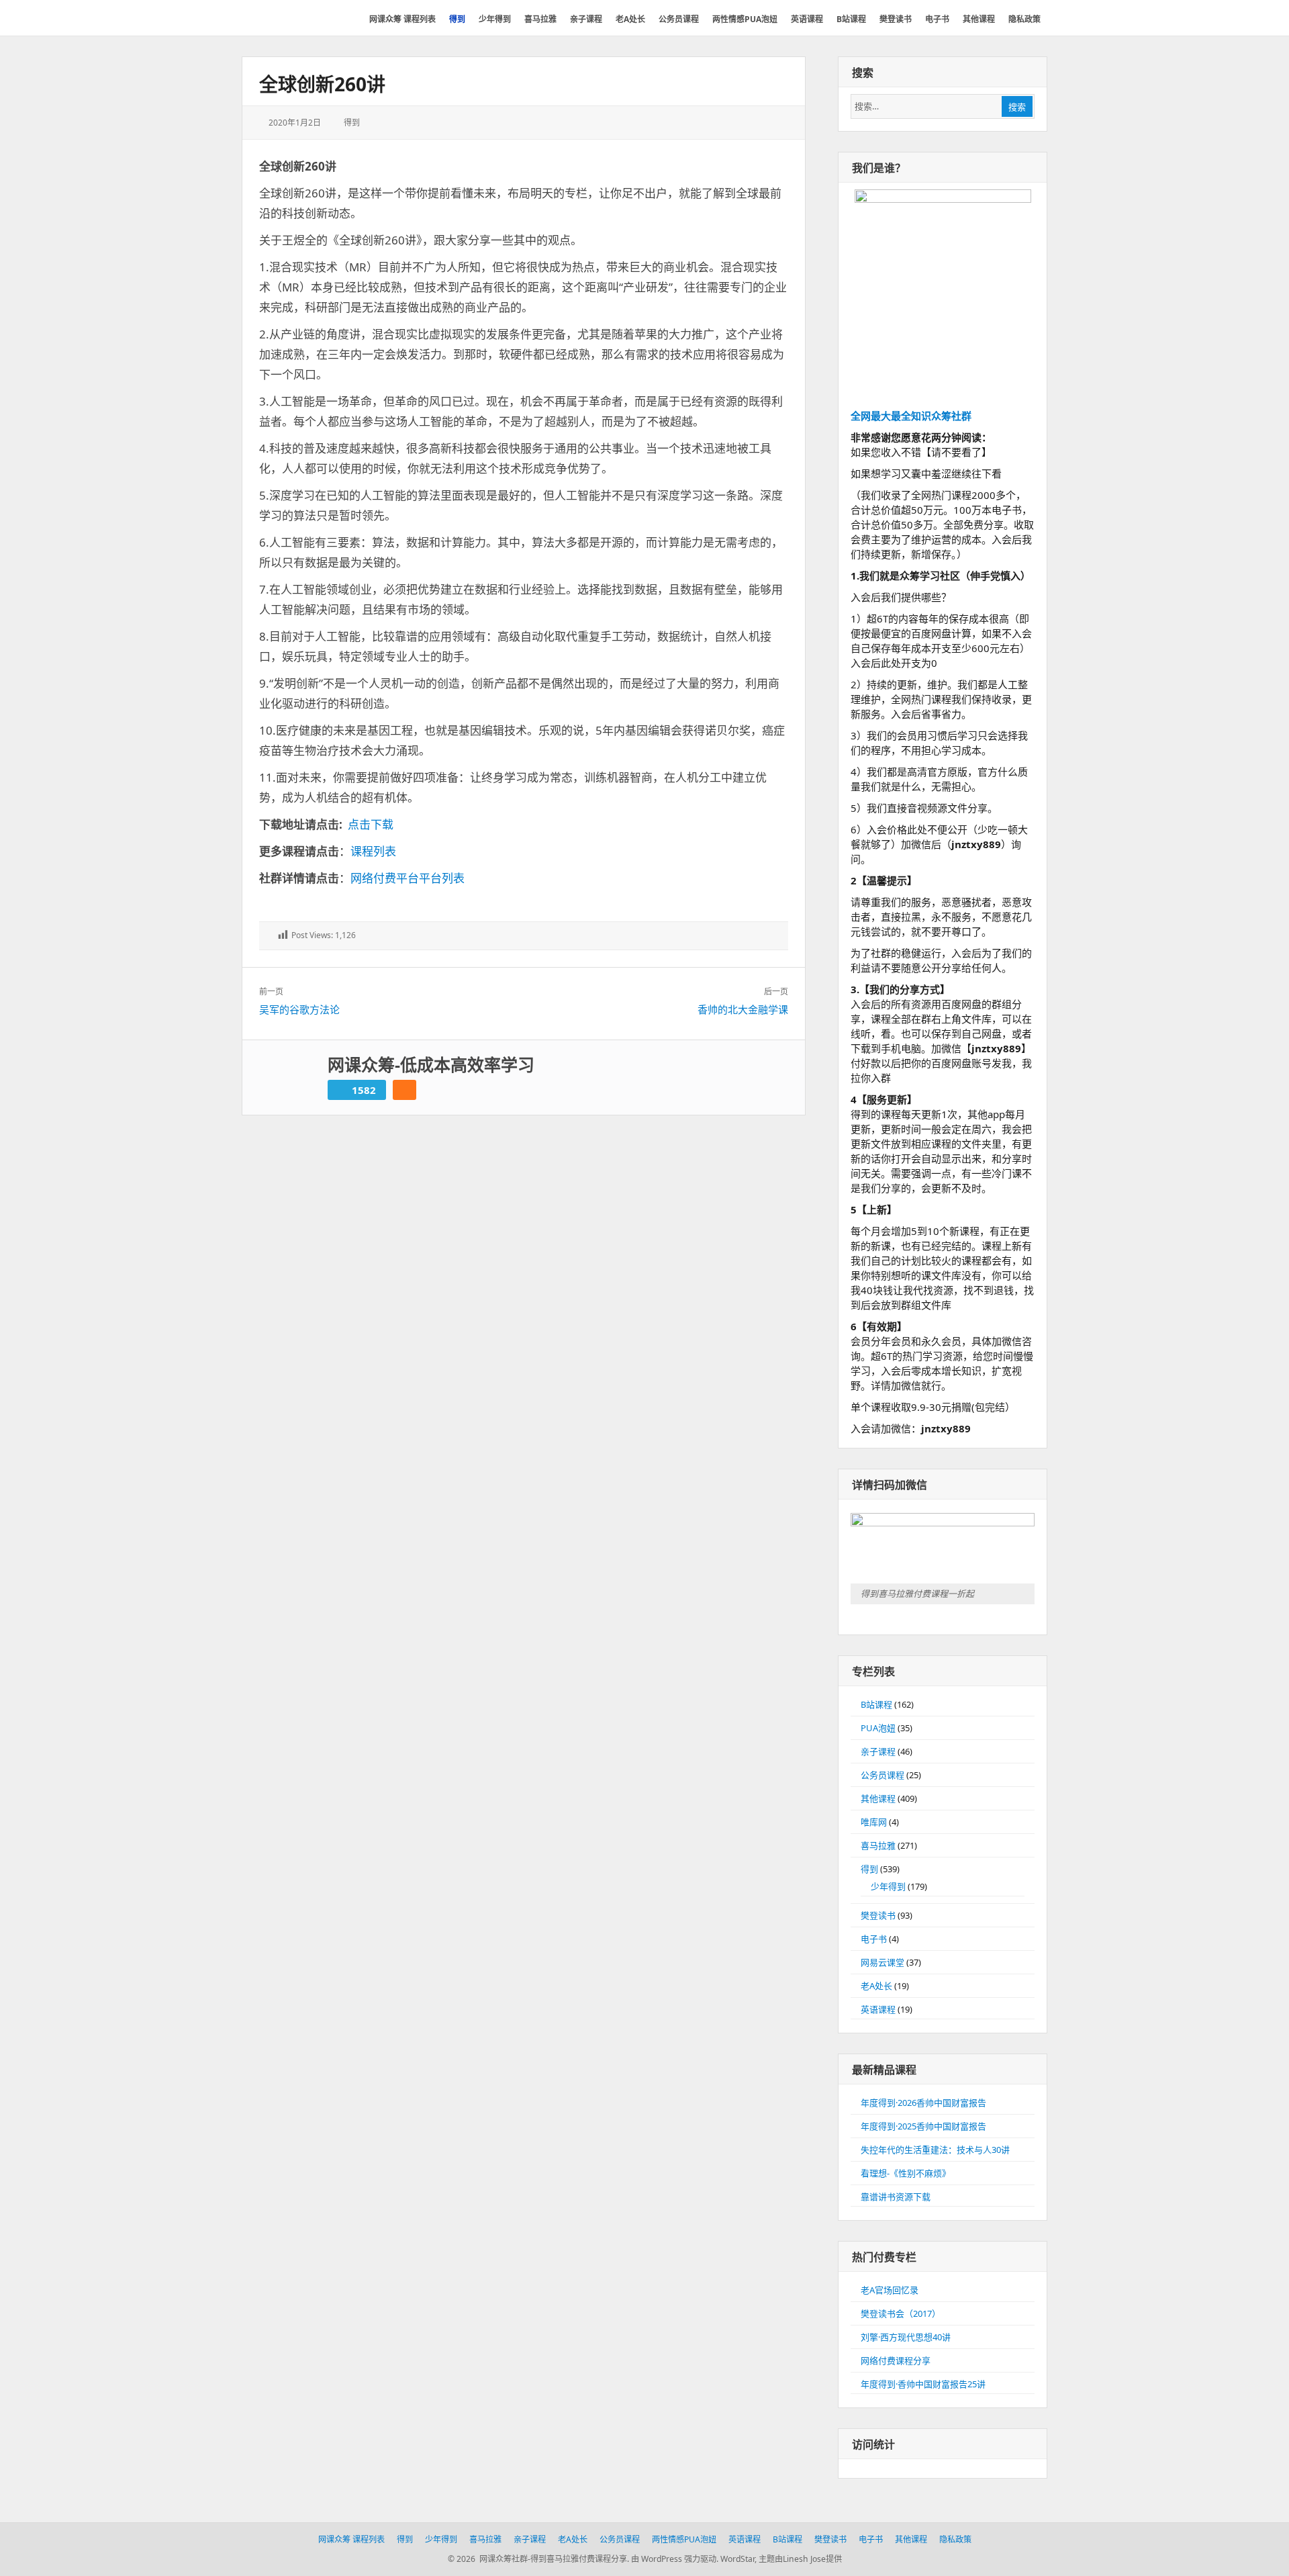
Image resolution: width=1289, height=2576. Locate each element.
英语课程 (878, 2009)
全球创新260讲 (322, 84)
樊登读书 (878, 1915)
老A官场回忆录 (890, 2290)
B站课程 (876, 1704)
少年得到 (888, 1886)
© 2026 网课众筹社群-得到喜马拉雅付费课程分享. (538, 2559)
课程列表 (373, 851)
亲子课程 (878, 1751)
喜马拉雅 (878, 1845)
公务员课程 (882, 1775)
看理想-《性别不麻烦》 (906, 2173)
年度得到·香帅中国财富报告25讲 (923, 2384)
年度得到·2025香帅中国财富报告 (923, 2126)
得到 (352, 123)
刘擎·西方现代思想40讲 (906, 2337)
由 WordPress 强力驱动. (675, 2559)
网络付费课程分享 (896, 2360)
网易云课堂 (882, 1962)
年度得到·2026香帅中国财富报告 (923, 2103)
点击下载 (371, 824)
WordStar (737, 2559)
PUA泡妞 (878, 1728)
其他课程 (878, 1798)
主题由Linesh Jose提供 (800, 2559)
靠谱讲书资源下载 (896, 2197)
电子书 (874, 1939)
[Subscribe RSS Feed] (404, 1090)
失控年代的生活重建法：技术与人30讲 (935, 2150)
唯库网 (874, 1822)
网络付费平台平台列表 (408, 878)
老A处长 (876, 1986)
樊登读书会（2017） (901, 2313)
